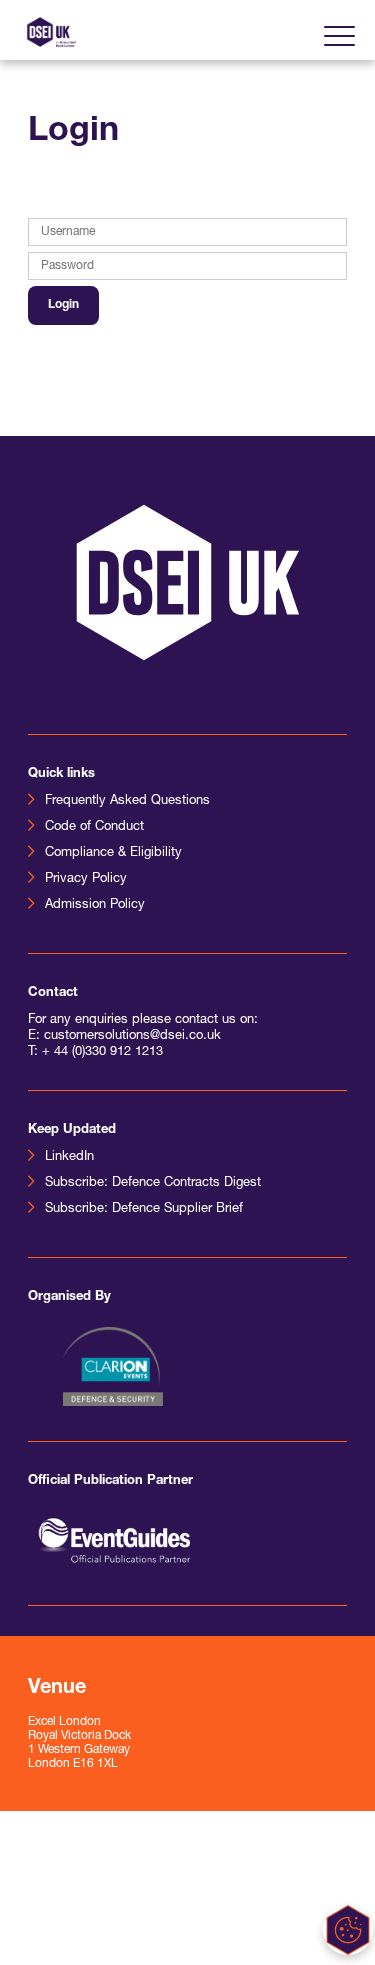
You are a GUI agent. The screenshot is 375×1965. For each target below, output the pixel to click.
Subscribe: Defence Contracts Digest (153, 1182)
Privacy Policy (86, 878)
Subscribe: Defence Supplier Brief (144, 1208)
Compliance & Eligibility (113, 852)
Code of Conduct (94, 826)
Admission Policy (95, 904)
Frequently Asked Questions (127, 800)
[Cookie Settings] (348, 1930)
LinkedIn (69, 1156)
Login (63, 305)
